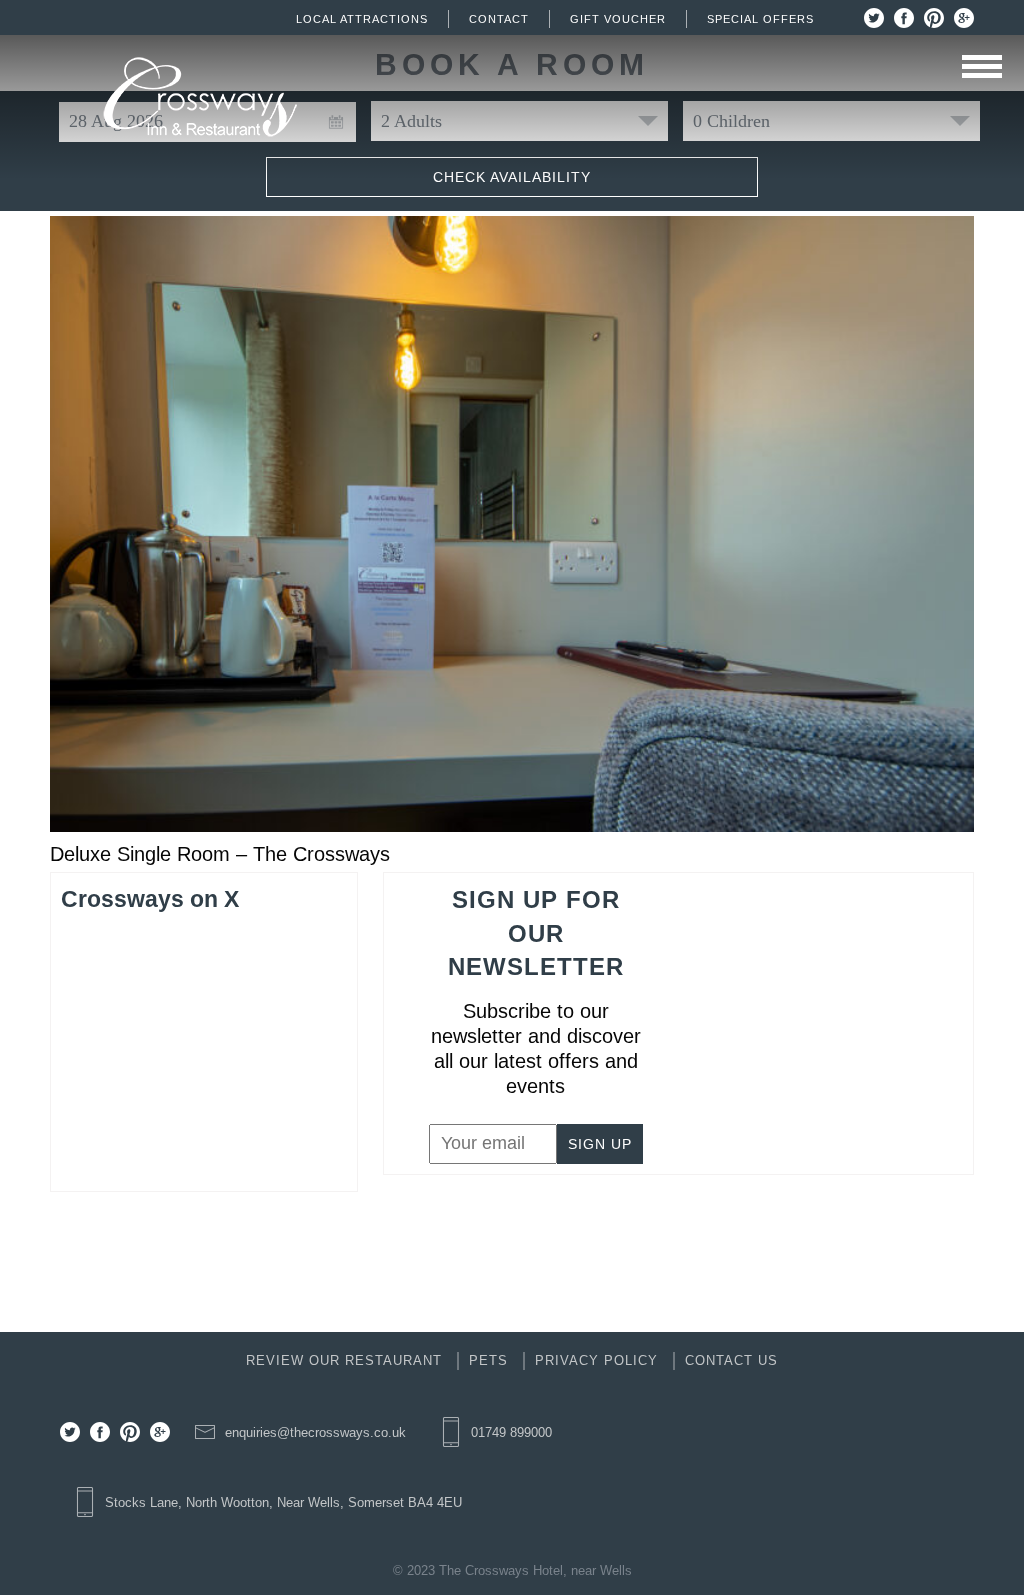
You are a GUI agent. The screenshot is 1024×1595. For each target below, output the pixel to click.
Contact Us (731, 1360)
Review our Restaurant (344, 1360)
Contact (499, 19)
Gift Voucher (618, 19)
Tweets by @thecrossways (167, 939)
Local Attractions (362, 19)
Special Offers (760, 19)
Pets (488, 1360)
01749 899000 (511, 1432)
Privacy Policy (596, 1360)
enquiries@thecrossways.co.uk (315, 1432)
